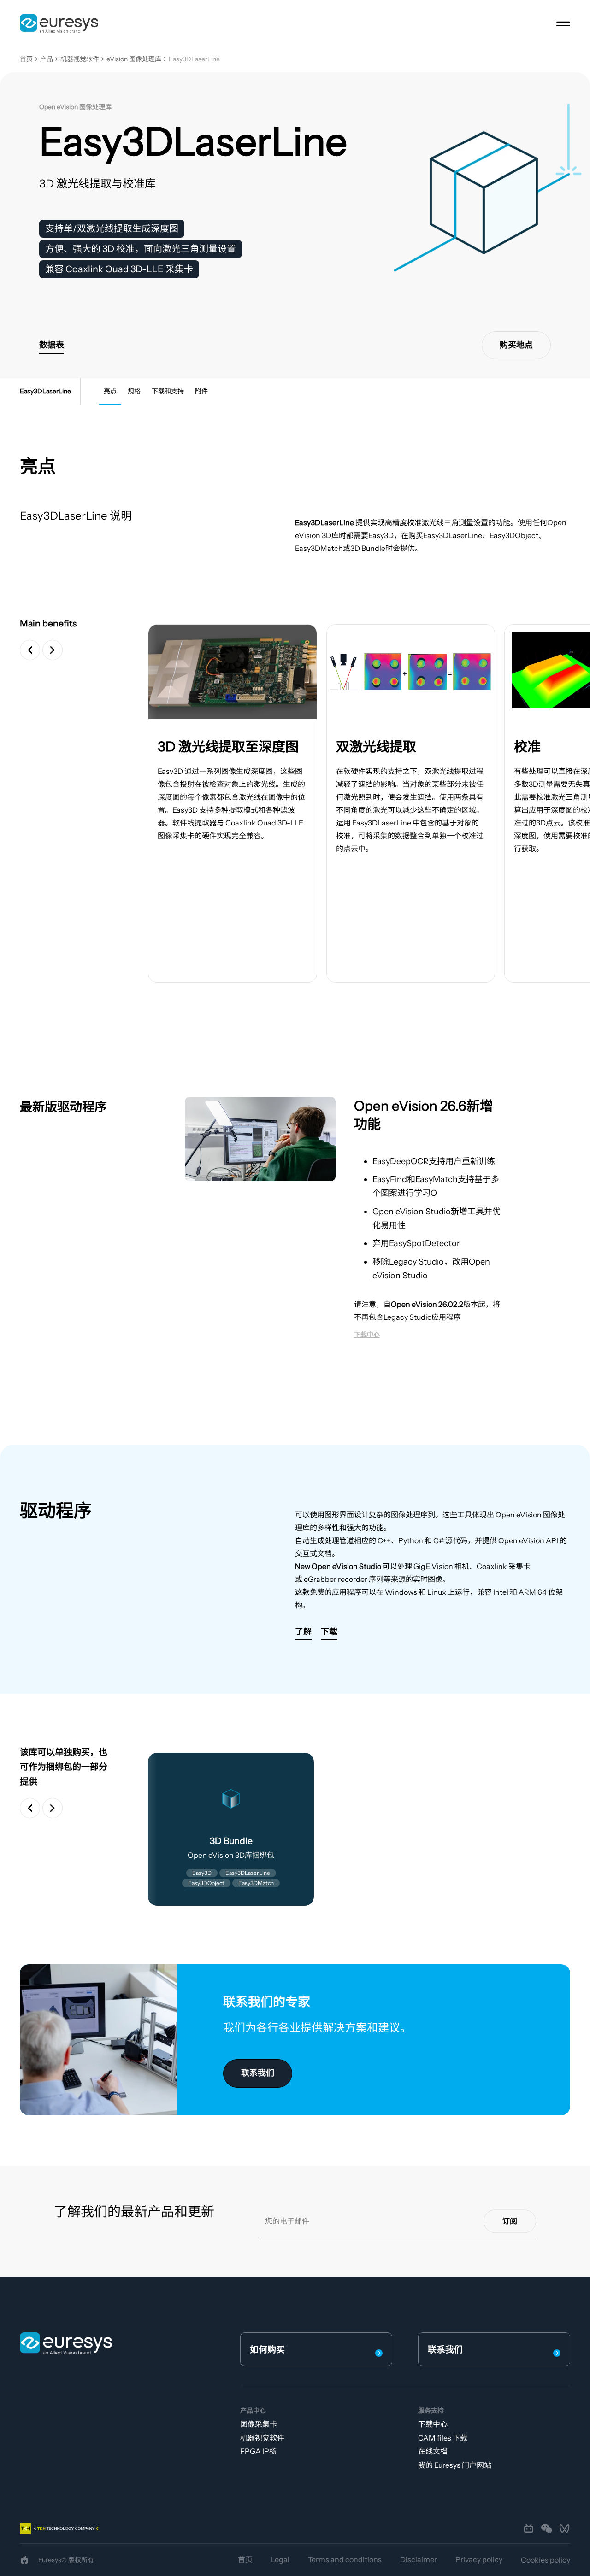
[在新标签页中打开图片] (232, 672)
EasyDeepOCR (401, 1161)
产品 (47, 59)
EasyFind (390, 1179)
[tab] (110, 392)
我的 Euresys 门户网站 (455, 2465)
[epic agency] (24, 2560)
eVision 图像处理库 (134, 59)
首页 (26, 59)
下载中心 (433, 2424)
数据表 (52, 345)
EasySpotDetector (425, 1243)
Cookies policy (546, 2560)
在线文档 (433, 2451)
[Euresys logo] (66, 2343)
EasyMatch (437, 1179)
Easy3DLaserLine (194, 59)
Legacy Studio (416, 1262)
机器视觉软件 (80, 59)
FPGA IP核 (258, 2451)
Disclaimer (419, 2559)
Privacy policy (479, 2559)
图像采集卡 (259, 2424)
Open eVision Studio (412, 1212)
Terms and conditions (345, 2559)
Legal (280, 2559)
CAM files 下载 (443, 2438)
